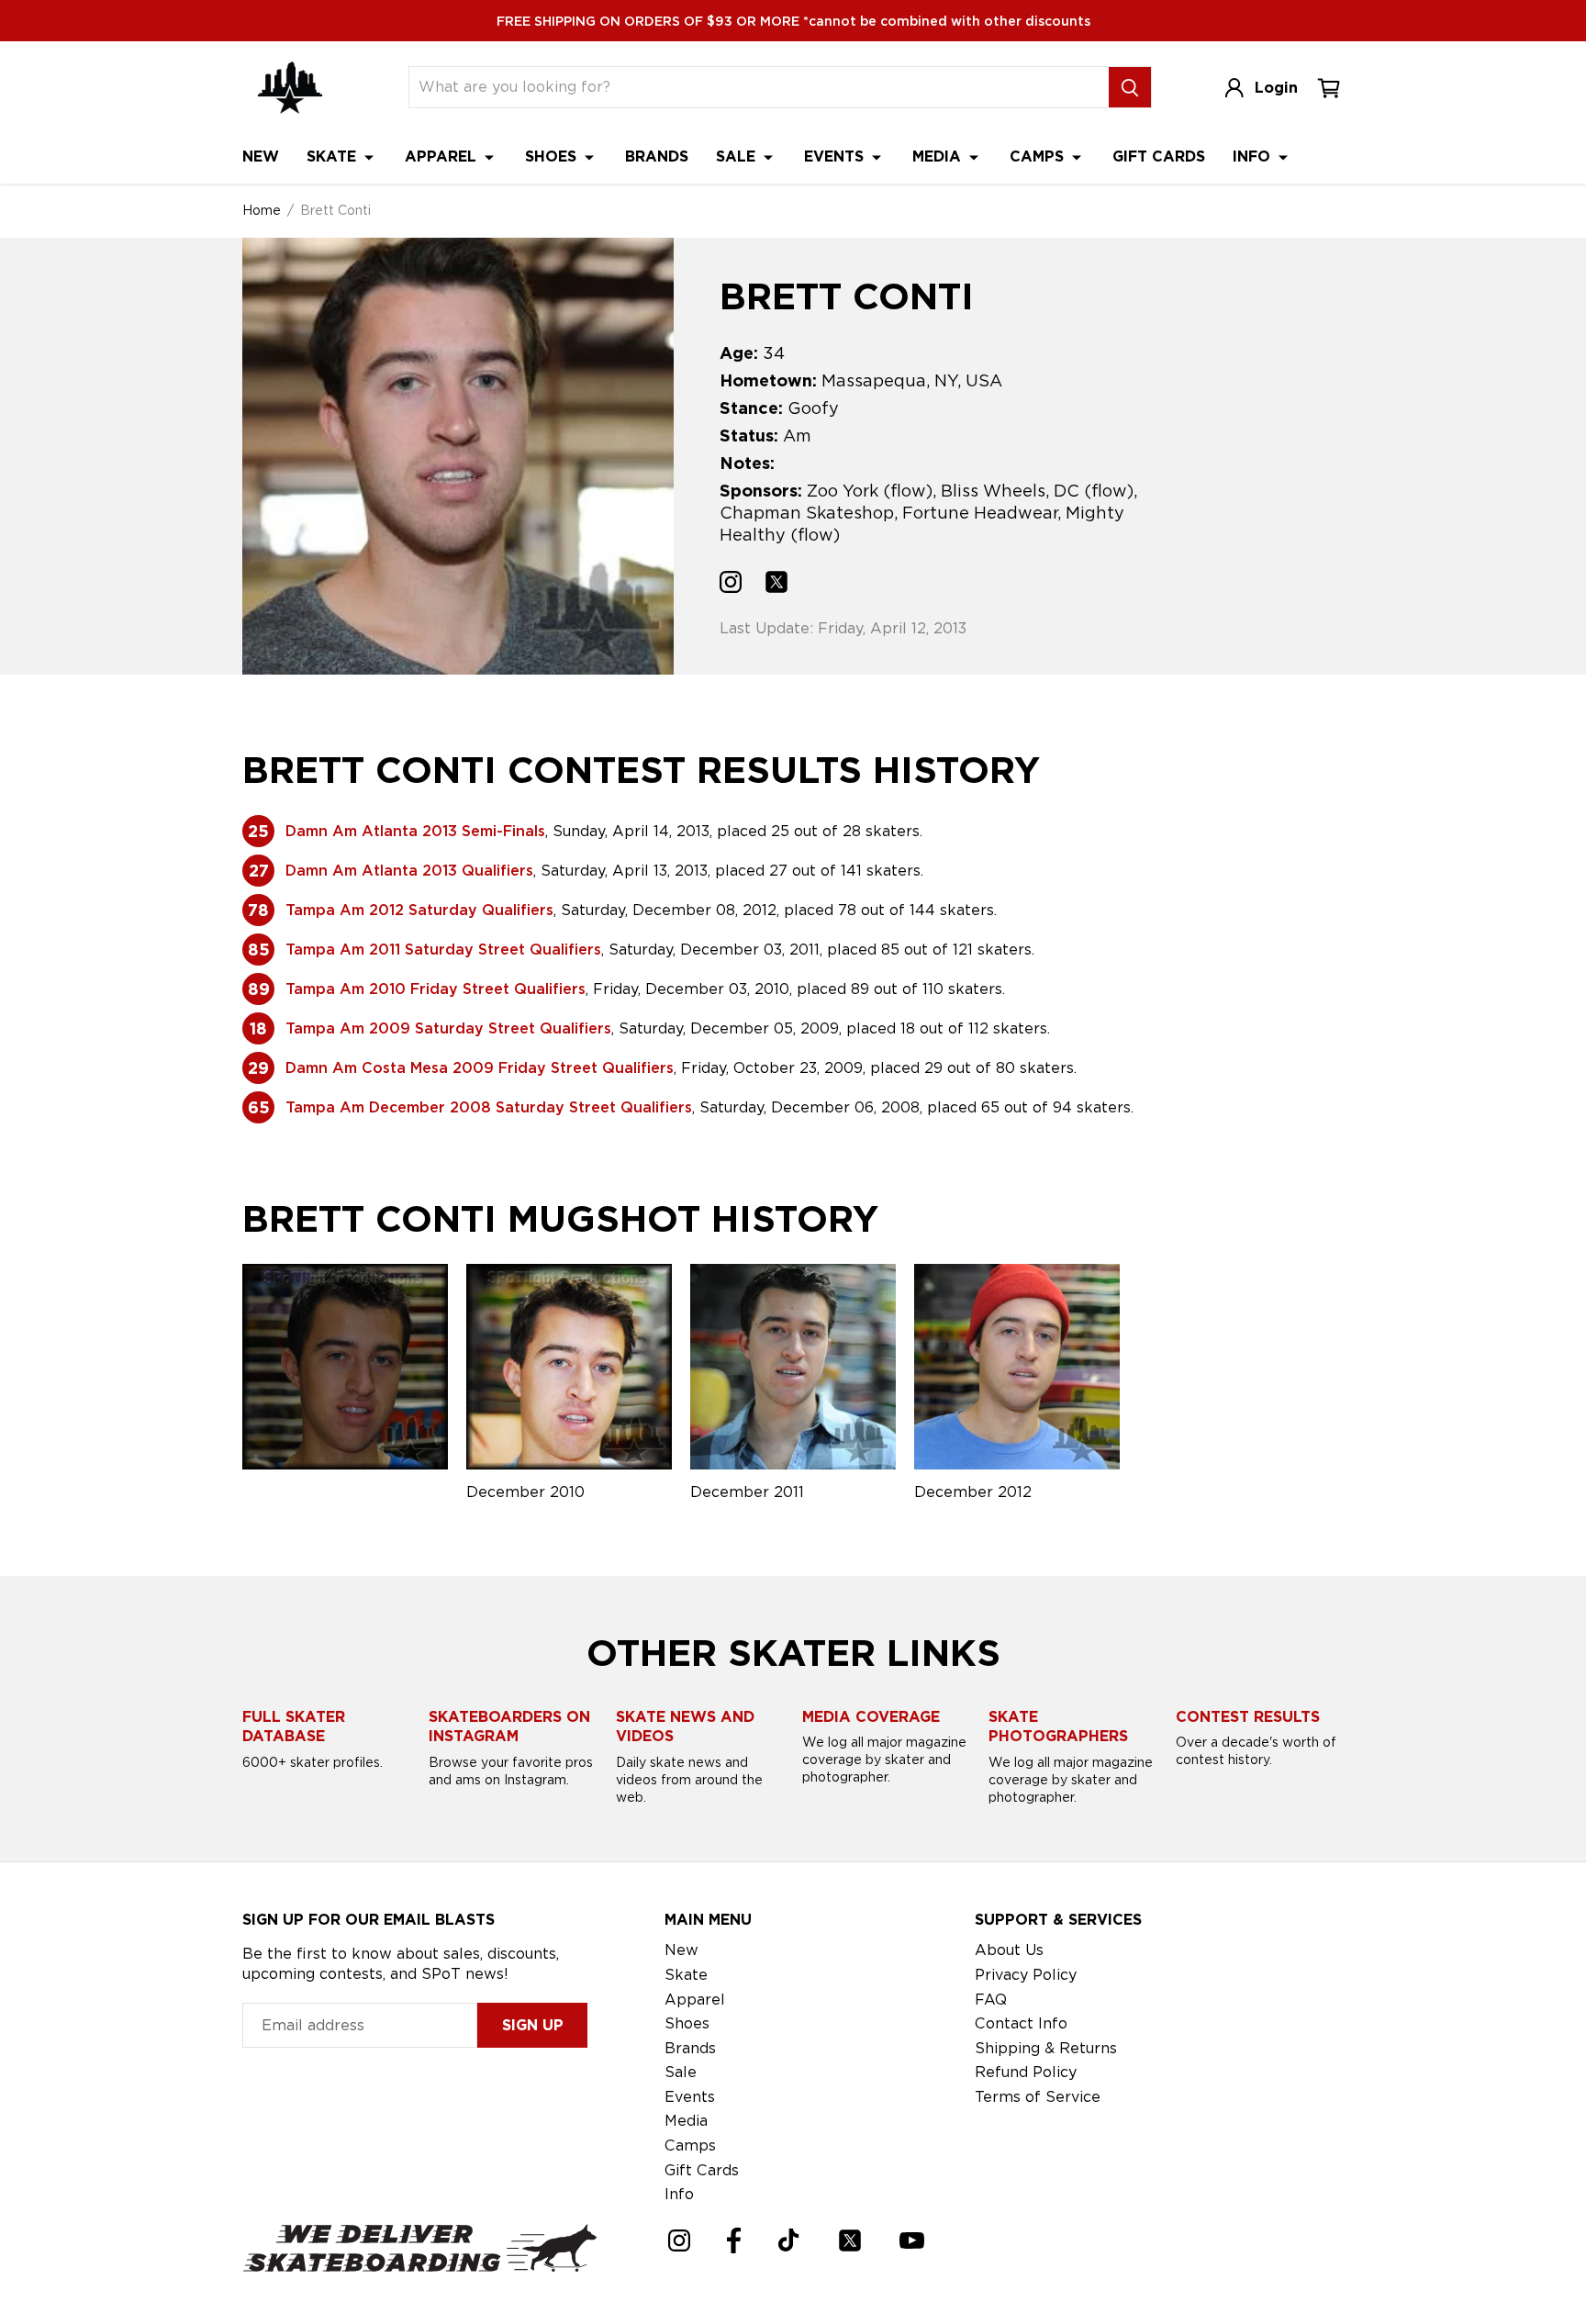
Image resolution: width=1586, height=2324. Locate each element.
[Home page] (290, 88)
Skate (334, 156)
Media (939, 156)
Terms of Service (1038, 2097)
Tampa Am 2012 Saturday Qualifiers (419, 910)
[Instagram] (679, 2240)
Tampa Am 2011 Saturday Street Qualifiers (443, 950)
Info (1254, 156)
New (261, 156)
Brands (657, 156)
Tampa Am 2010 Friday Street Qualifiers (436, 989)
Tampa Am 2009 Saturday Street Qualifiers (448, 1028)
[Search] (1130, 87)
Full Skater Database (294, 1727)
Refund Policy (1026, 2072)
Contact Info (1021, 2023)
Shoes (553, 156)
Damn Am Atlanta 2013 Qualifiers (409, 871)
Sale (738, 156)
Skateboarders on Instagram (509, 1727)
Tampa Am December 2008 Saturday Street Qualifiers (489, 1107)
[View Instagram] (731, 585)
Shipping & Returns (1046, 2048)
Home (262, 210)
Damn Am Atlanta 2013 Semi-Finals (415, 831)
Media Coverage (871, 1717)
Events (836, 156)
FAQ (991, 2000)
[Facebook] (734, 2240)
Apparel (443, 156)
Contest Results (1248, 1717)
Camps (1039, 156)
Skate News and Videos (685, 1727)
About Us (1009, 1950)
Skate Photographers (1058, 1727)
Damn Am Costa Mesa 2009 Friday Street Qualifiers (480, 1068)
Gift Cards (1159, 156)
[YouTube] (912, 2240)
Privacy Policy (1026, 1975)
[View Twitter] (776, 585)
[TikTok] (789, 2240)
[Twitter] (850, 2240)
